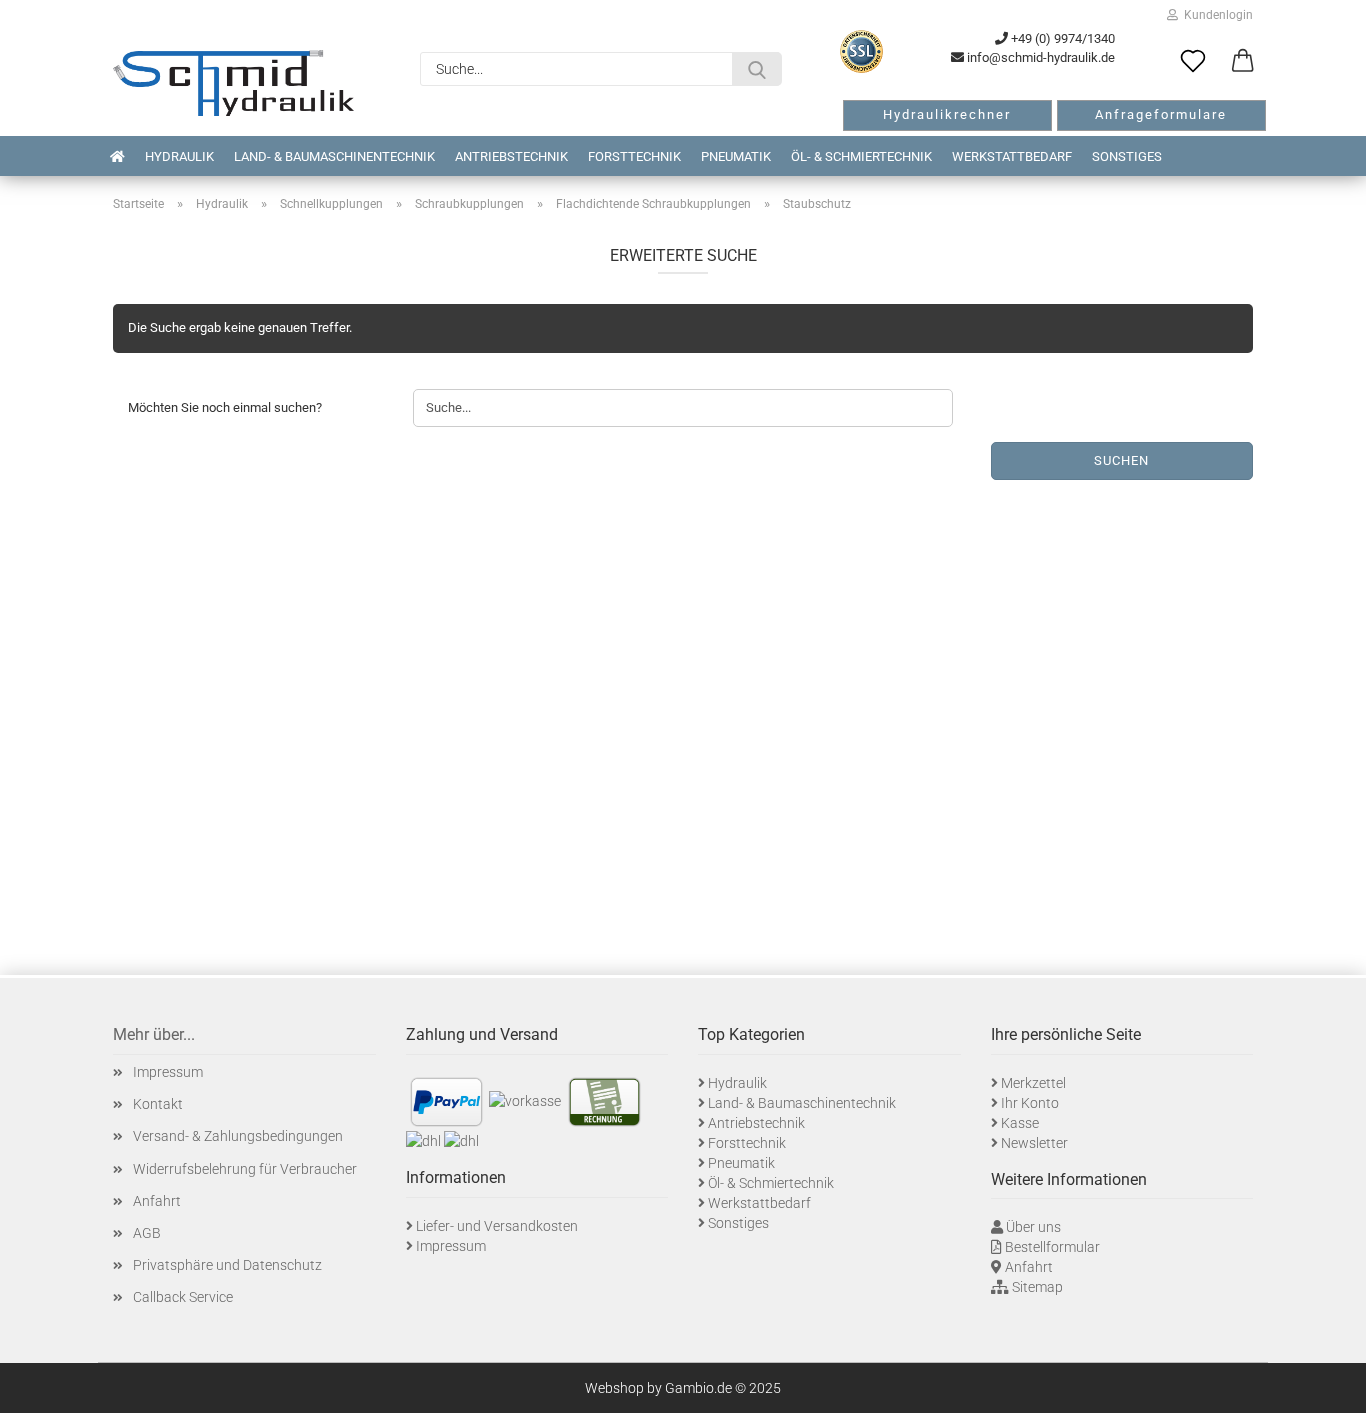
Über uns (1033, 1227)
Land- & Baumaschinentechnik (334, 156)
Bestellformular (1052, 1247)
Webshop (614, 1388)
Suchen (1121, 460)
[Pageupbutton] (1326, 1383)
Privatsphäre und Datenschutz (227, 1265)
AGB (147, 1233)
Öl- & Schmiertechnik (861, 156)
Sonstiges (1127, 156)
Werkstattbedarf (1012, 156)
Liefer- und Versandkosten (497, 1226)
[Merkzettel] (1193, 62)
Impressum (168, 1072)
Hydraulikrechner (947, 114)
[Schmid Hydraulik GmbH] (233, 83)
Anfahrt (157, 1201)
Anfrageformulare (1161, 114)
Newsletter (1034, 1143)
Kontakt (158, 1104)
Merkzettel (1033, 1083)
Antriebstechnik (511, 156)
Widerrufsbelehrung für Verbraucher (245, 1169)
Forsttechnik (634, 156)
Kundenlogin (1215, 15)
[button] (1243, 62)
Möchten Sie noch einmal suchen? (225, 407)
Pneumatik (736, 156)
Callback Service (183, 1297)
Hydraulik (179, 156)
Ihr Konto (1030, 1103)
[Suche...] (757, 69)
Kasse (1020, 1123)
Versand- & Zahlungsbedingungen (238, 1136)
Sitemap (1037, 1287)
